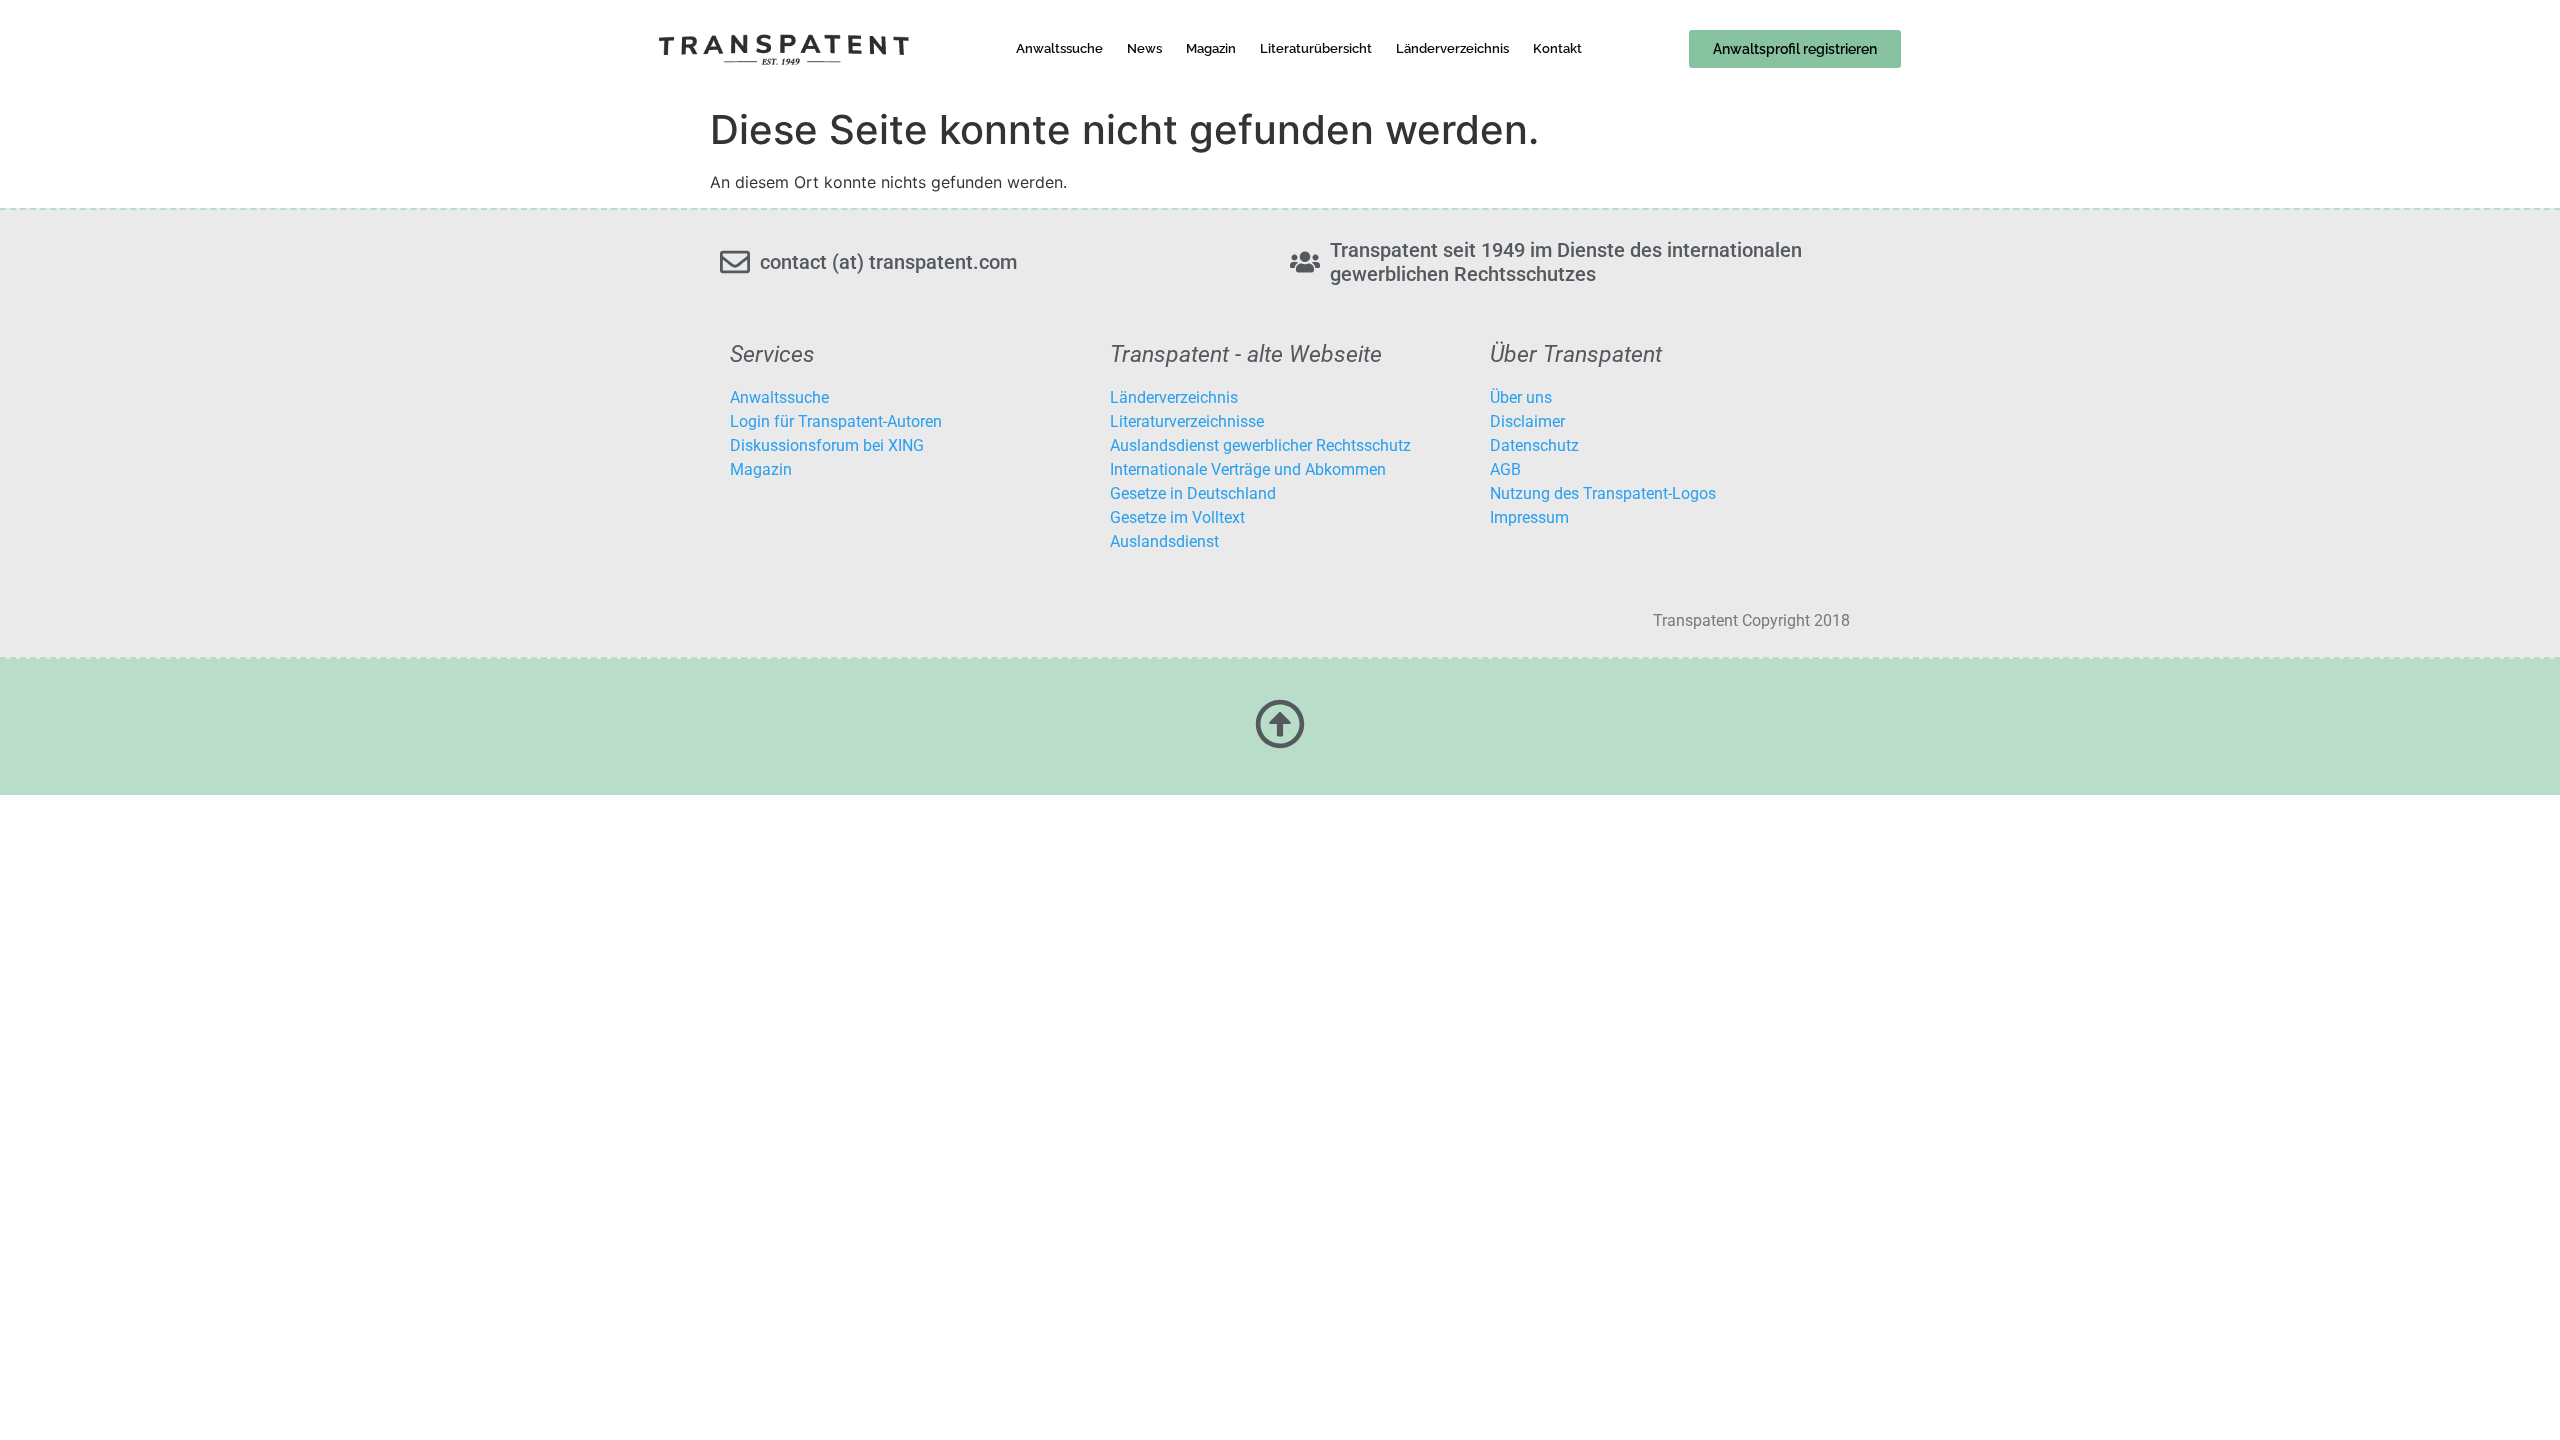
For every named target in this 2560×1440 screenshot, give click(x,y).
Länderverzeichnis (1452, 48)
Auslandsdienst (1164, 541)
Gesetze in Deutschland (1193, 493)
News (1144, 48)
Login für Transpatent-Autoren (836, 421)
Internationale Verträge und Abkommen (1248, 469)
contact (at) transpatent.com (888, 262)
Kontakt (1557, 48)
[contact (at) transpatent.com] (735, 262)
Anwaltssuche (1059, 48)
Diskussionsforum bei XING (827, 445)
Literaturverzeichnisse (1187, 421)
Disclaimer (1527, 421)
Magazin (1211, 48)
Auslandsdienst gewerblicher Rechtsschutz (1260, 445)
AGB (1505, 469)
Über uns (1521, 397)
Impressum (1529, 517)
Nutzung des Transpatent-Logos (1603, 493)
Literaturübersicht (1316, 48)
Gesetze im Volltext (1177, 517)
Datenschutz (1534, 445)
